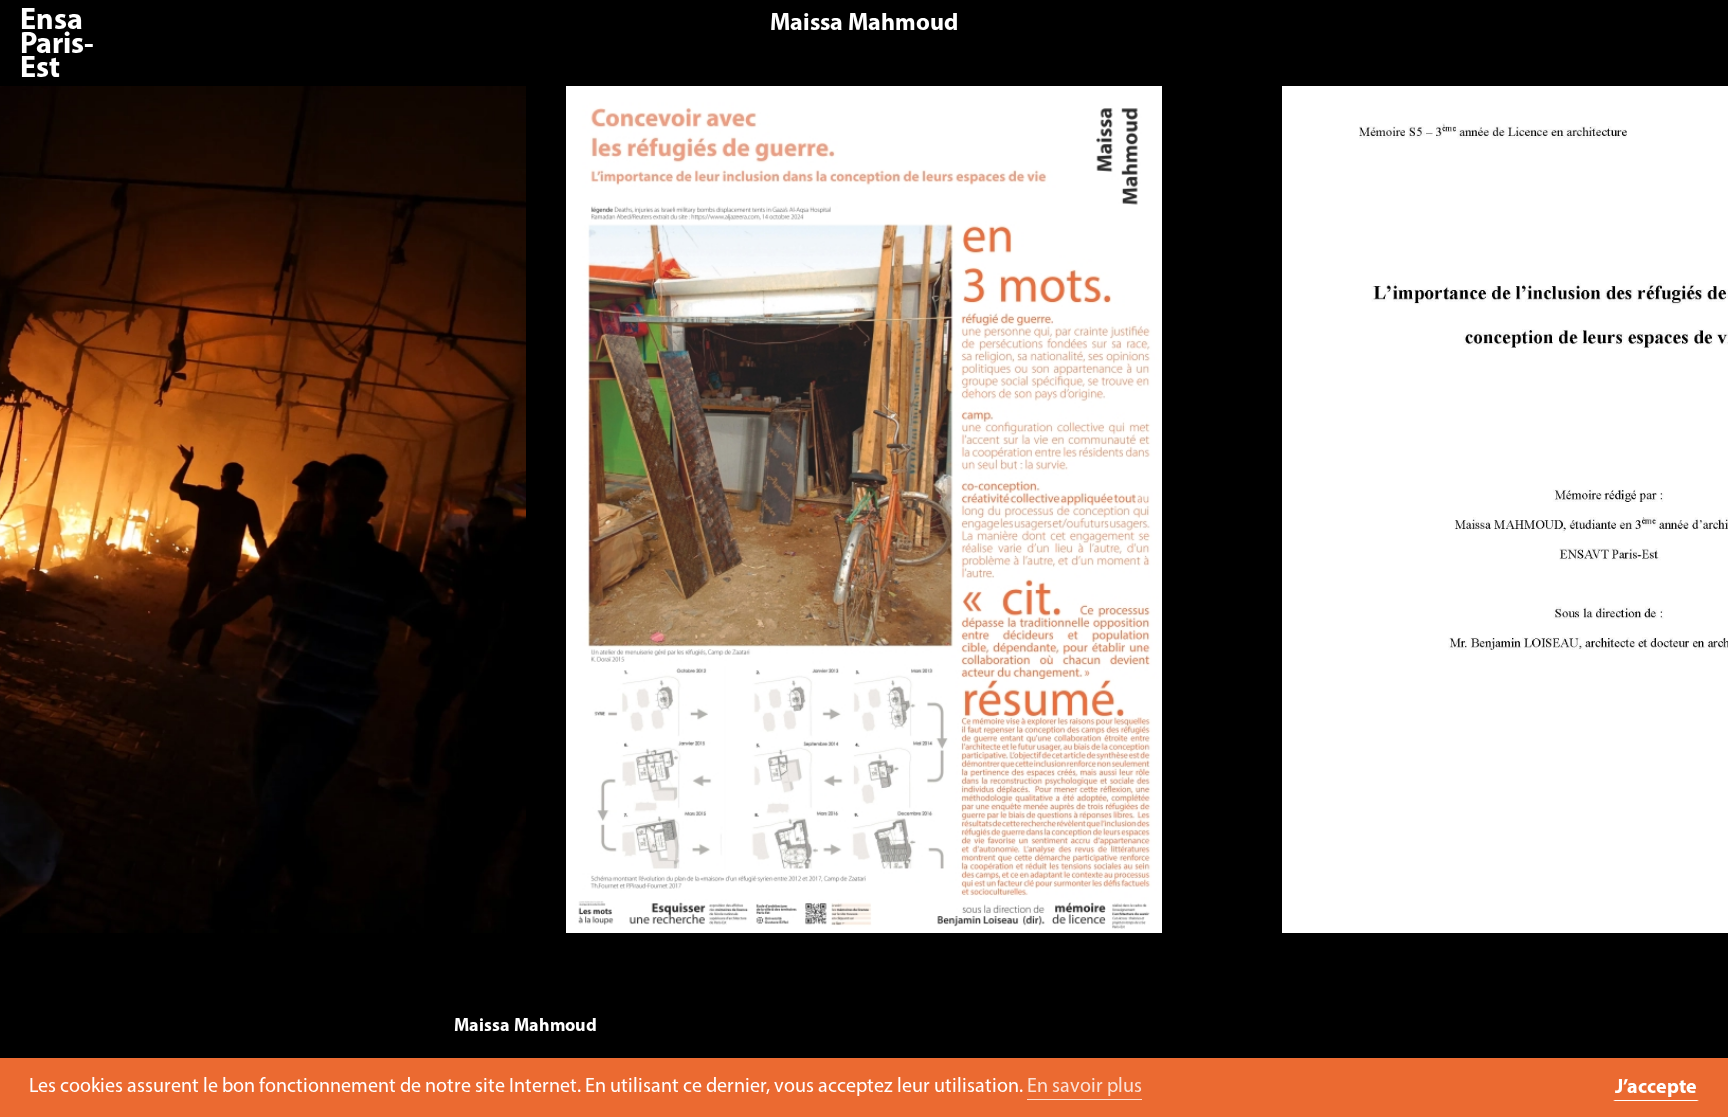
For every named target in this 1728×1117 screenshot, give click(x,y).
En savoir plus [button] (1084, 1087)
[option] (864, 519)
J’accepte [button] (1656, 1088)
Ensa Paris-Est (57, 45)
